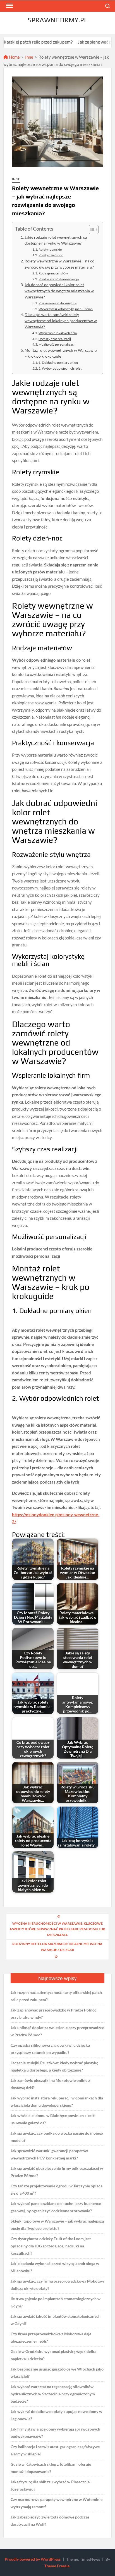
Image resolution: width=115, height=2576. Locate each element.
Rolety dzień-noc (51, 255)
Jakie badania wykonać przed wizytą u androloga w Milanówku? (55, 2267)
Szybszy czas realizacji (55, 339)
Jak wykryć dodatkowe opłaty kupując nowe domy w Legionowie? (56, 2415)
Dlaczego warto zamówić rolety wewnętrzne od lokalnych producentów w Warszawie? (61, 321)
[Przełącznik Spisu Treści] (91, 229)
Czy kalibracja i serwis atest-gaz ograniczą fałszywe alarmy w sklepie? (55, 2450)
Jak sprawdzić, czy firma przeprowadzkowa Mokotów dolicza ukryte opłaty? (57, 2285)
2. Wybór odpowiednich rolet (60, 368)
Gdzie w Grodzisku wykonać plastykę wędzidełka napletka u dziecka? (53, 2355)
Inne (29, 57)
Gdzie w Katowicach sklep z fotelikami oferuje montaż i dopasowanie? (51, 2468)
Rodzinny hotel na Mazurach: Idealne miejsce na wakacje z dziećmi (57, 1947)
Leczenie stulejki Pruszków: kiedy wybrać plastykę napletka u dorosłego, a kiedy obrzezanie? (54, 2066)
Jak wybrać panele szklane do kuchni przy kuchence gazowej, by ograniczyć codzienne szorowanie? (56, 2207)
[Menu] (9, 6)
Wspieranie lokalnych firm (58, 333)
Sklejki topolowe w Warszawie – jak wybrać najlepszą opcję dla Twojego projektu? (57, 2225)
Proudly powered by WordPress (33, 2559)
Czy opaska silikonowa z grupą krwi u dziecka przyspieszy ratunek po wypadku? (50, 2049)
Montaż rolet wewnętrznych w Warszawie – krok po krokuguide (61, 353)
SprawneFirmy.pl (57, 20)
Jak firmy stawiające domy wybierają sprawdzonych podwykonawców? (55, 2433)
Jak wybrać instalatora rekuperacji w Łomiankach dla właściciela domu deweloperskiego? (57, 2102)
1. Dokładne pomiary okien (58, 363)
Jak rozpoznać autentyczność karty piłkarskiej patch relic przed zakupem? (56, 1996)
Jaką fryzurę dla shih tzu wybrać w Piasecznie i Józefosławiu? (51, 2485)
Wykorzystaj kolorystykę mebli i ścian (66, 309)
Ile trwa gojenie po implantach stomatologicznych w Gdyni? (56, 2302)
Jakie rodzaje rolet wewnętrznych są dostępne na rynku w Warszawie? (56, 240)
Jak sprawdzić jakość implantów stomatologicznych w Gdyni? (56, 2320)
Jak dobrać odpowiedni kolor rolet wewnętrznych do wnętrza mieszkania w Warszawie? (59, 291)
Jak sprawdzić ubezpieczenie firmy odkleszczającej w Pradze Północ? (57, 2172)
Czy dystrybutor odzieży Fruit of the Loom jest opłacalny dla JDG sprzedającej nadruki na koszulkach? (51, 2246)
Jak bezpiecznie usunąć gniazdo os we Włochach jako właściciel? (57, 2373)
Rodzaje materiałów (53, 273)
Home (14, 57)
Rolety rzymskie (50, 249)
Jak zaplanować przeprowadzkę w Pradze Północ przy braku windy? (54, 2014)
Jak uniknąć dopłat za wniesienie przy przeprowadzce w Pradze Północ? (57, 2031)
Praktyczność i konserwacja (59, 279)
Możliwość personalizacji (57, 344)
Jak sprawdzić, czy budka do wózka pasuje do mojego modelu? (57, 2137)
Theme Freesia (57, 2566)
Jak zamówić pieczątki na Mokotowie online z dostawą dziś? (50, 2084)
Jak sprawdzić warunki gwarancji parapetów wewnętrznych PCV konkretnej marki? (49, 2154)
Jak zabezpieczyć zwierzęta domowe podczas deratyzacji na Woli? (50, 2521)
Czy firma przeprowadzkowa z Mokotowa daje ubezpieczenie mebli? (51, 2337)
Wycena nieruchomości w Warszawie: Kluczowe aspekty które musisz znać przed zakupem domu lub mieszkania (57, 1929)
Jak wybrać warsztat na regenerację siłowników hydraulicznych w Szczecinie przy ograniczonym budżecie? (53, 2394)
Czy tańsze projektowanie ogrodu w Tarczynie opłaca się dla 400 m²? (57, 2189)
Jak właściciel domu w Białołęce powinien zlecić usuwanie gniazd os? (53, 2119)
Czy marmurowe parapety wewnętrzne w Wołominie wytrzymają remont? (57, 2503)
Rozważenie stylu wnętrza (57, 303)
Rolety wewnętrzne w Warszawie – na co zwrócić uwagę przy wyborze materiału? (59, 264)
